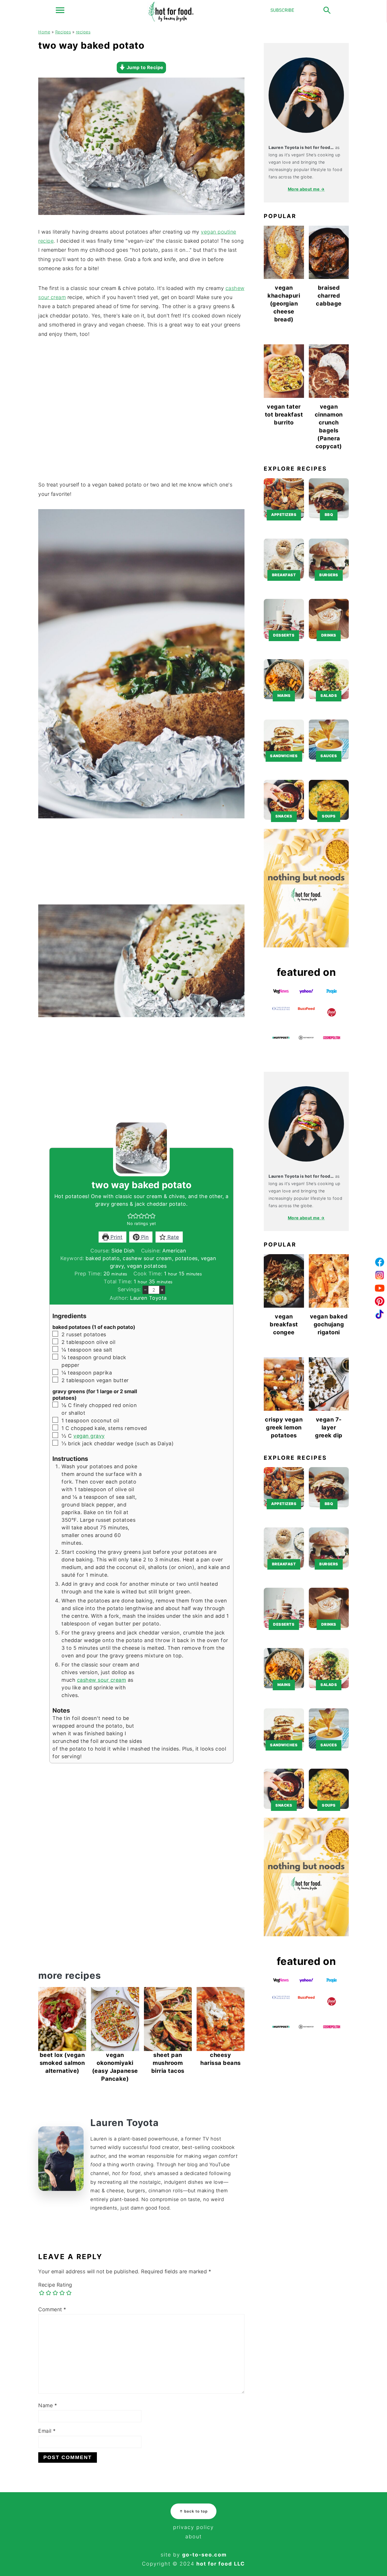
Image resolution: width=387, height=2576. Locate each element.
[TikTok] (380, 1314)
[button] (130, 1216)
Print (116, 1237)
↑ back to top (193, 2511)
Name (48, 2405)
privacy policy (193, 2527)
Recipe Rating (55, 2285)
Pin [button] (144, 1237)
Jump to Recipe (144, 67)
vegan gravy (89, 1436)
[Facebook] (380, 1262)
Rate (172, 1237)
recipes (83, 32)
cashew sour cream (102, 1680)
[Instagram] (380, 1275)
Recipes (63, 32)
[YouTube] (380, 1288)
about (193, 2536)
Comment (52, 2309)
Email (47, 2431)
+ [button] (162, 1290)
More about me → (306, 189)
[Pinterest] (380, 1301)
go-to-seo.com (204, 2555)
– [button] (145, 1290)
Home (44, 32)
